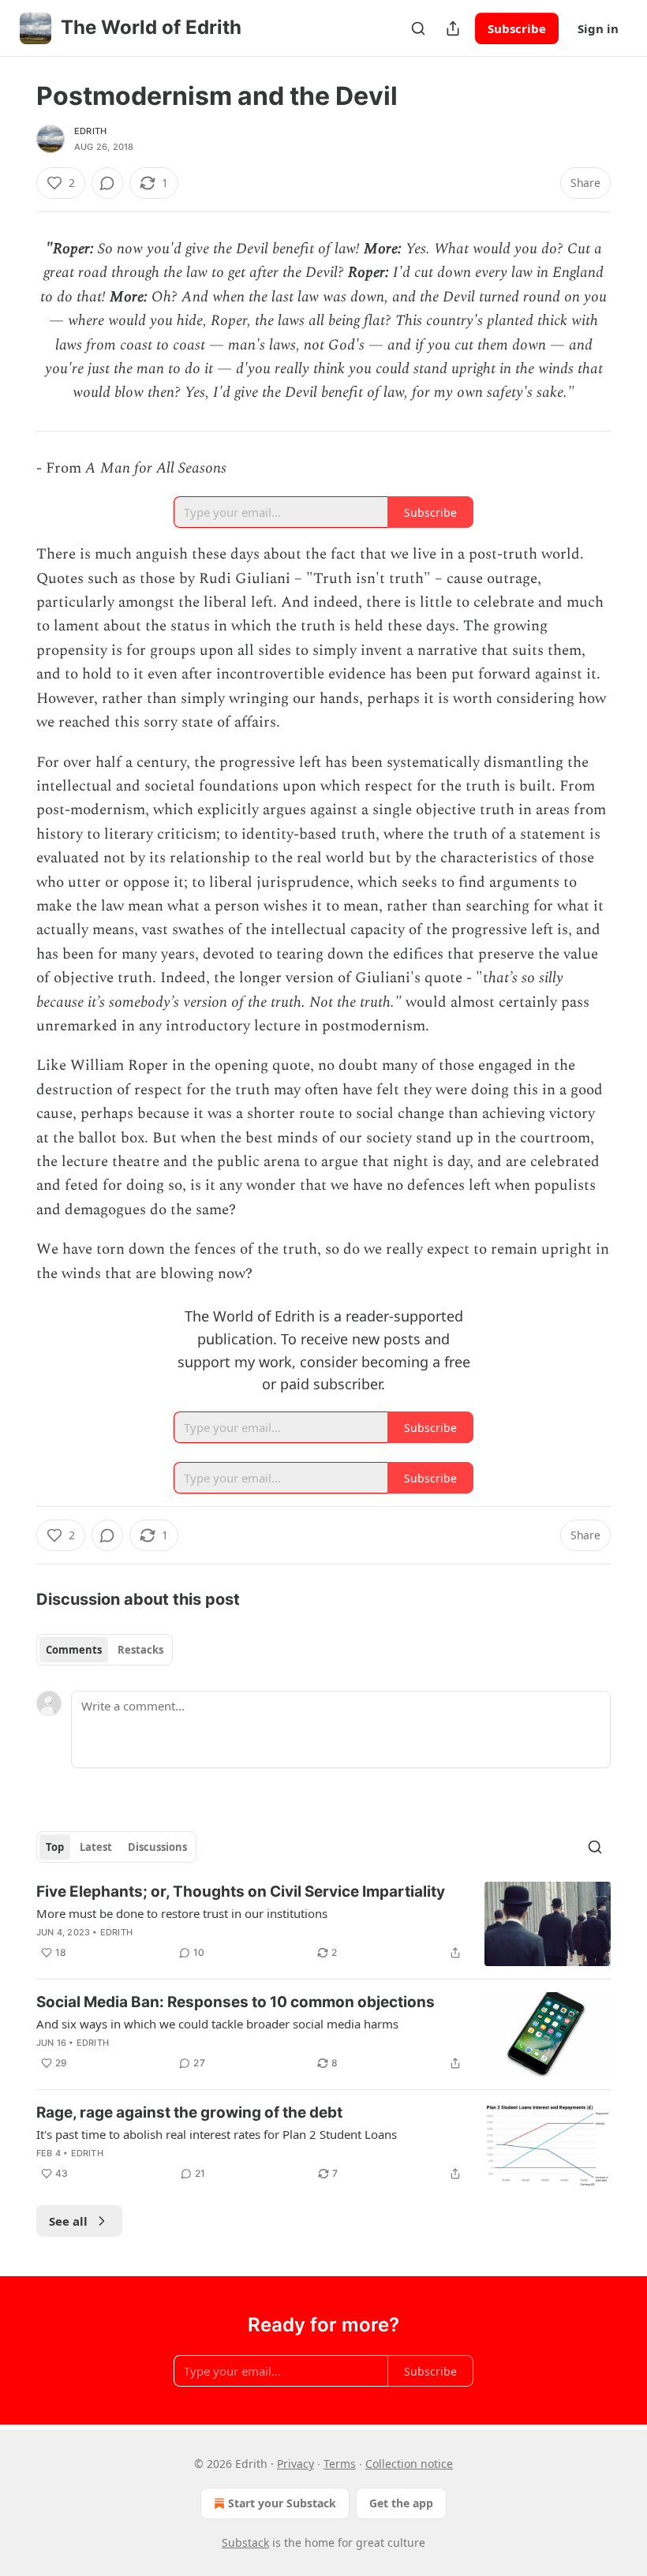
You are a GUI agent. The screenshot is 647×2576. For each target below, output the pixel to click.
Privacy (295, 2464)
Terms (340, 2464)
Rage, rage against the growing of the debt (189, 2112)
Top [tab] (55, 1847)
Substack (245, 2542)
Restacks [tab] (140, 1650)
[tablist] (105, 1650)
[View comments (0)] (107, 183)
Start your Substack (282, 2503)
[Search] (418, 28)
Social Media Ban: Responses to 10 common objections (236, 2002)
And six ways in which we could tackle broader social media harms (217, 2024)
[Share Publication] (453, 28)
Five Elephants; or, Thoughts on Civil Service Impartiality (241, 1892)
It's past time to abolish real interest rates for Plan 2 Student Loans (217, 2134)
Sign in (598, 28)
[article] (323, 1924)
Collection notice (409, 2464)
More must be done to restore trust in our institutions (182, 1913)
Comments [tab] (74, 1650)
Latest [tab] (96, 1847)
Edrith (90, 131)
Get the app (401, 2503)
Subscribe (517, 28)
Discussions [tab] (157, 1847)
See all (68, 2221)
